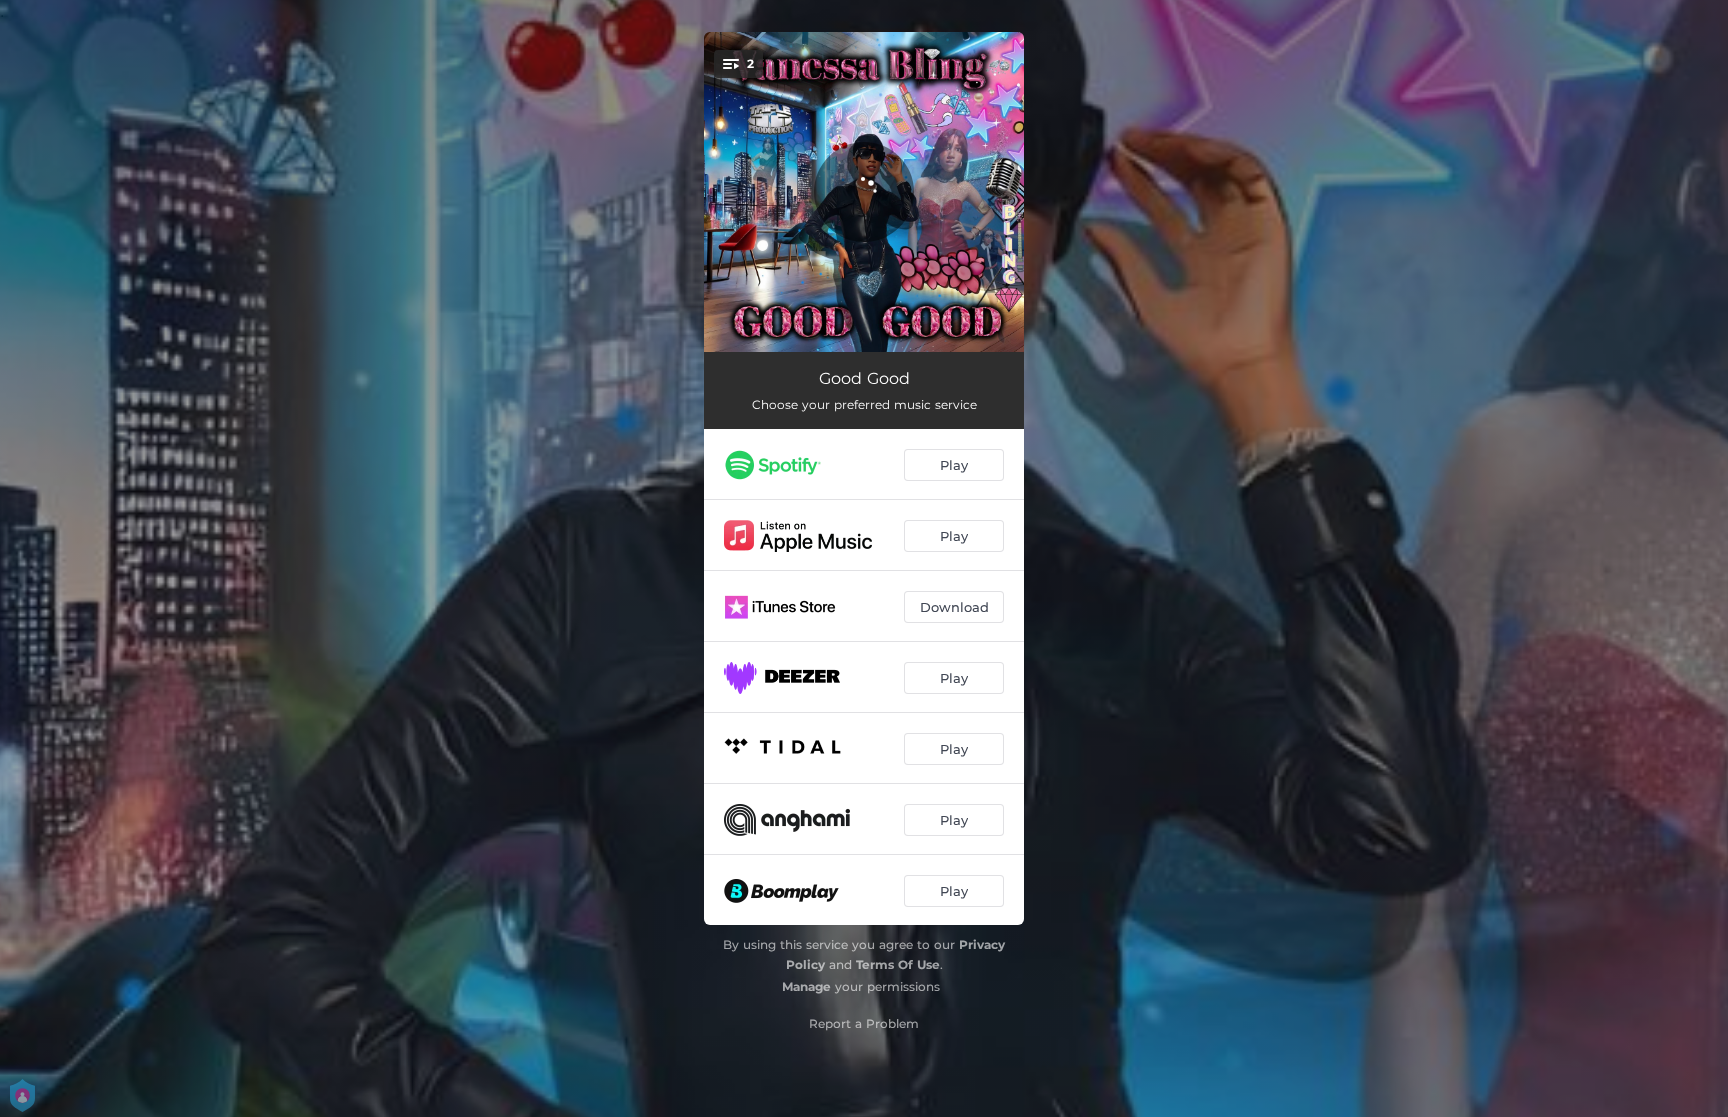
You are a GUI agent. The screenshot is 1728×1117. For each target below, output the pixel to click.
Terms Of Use (898, 964)
